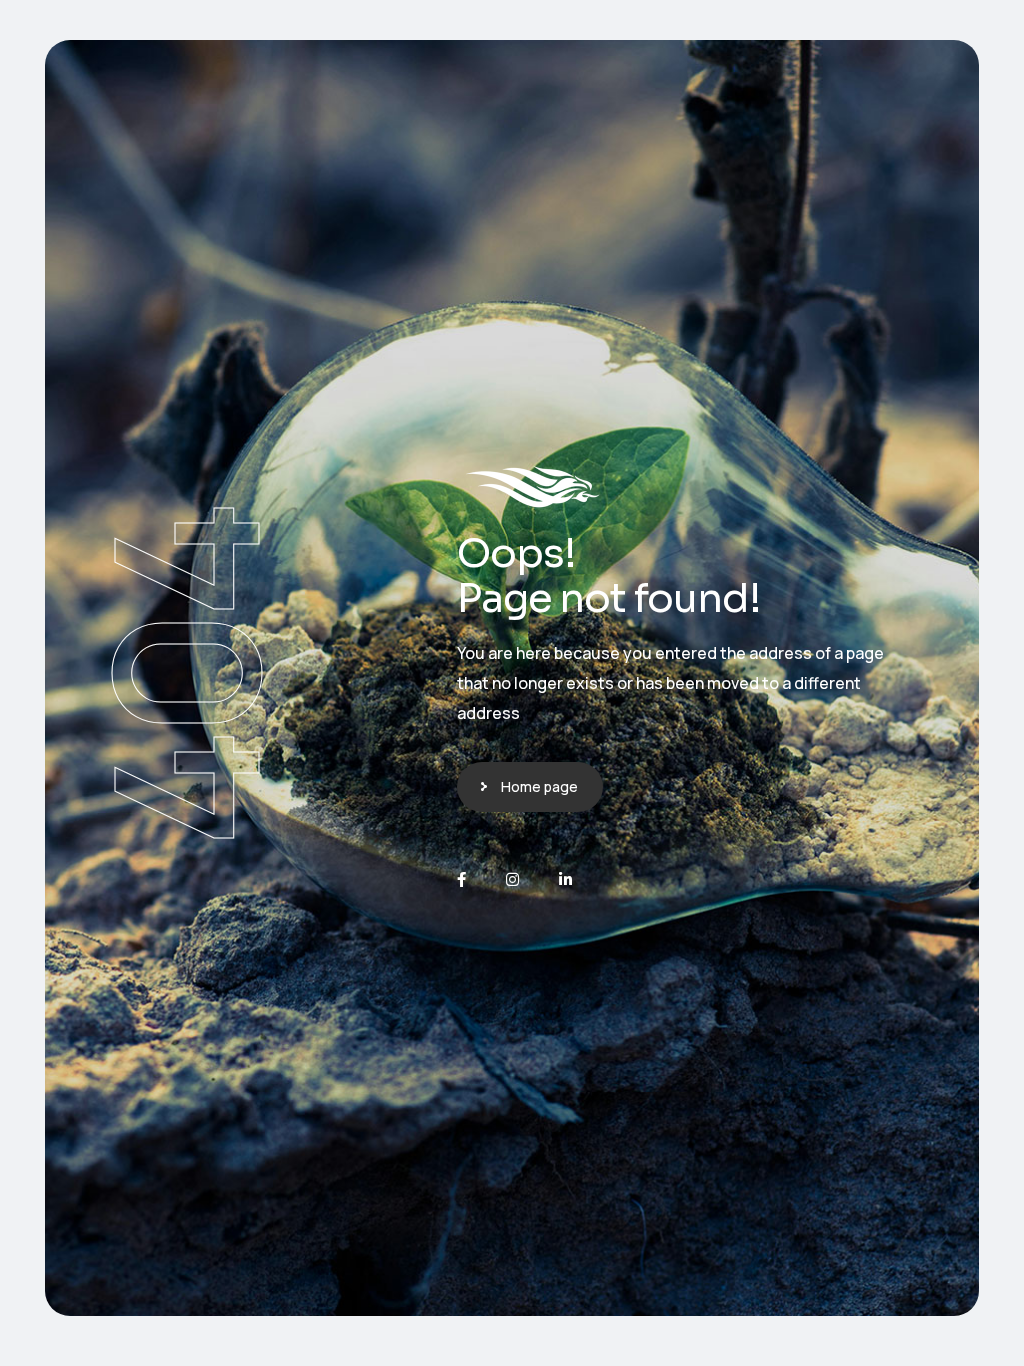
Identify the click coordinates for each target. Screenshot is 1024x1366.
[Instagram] (512, 879)
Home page (539, 786)
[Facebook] (461, 879)
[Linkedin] (565, 879)
